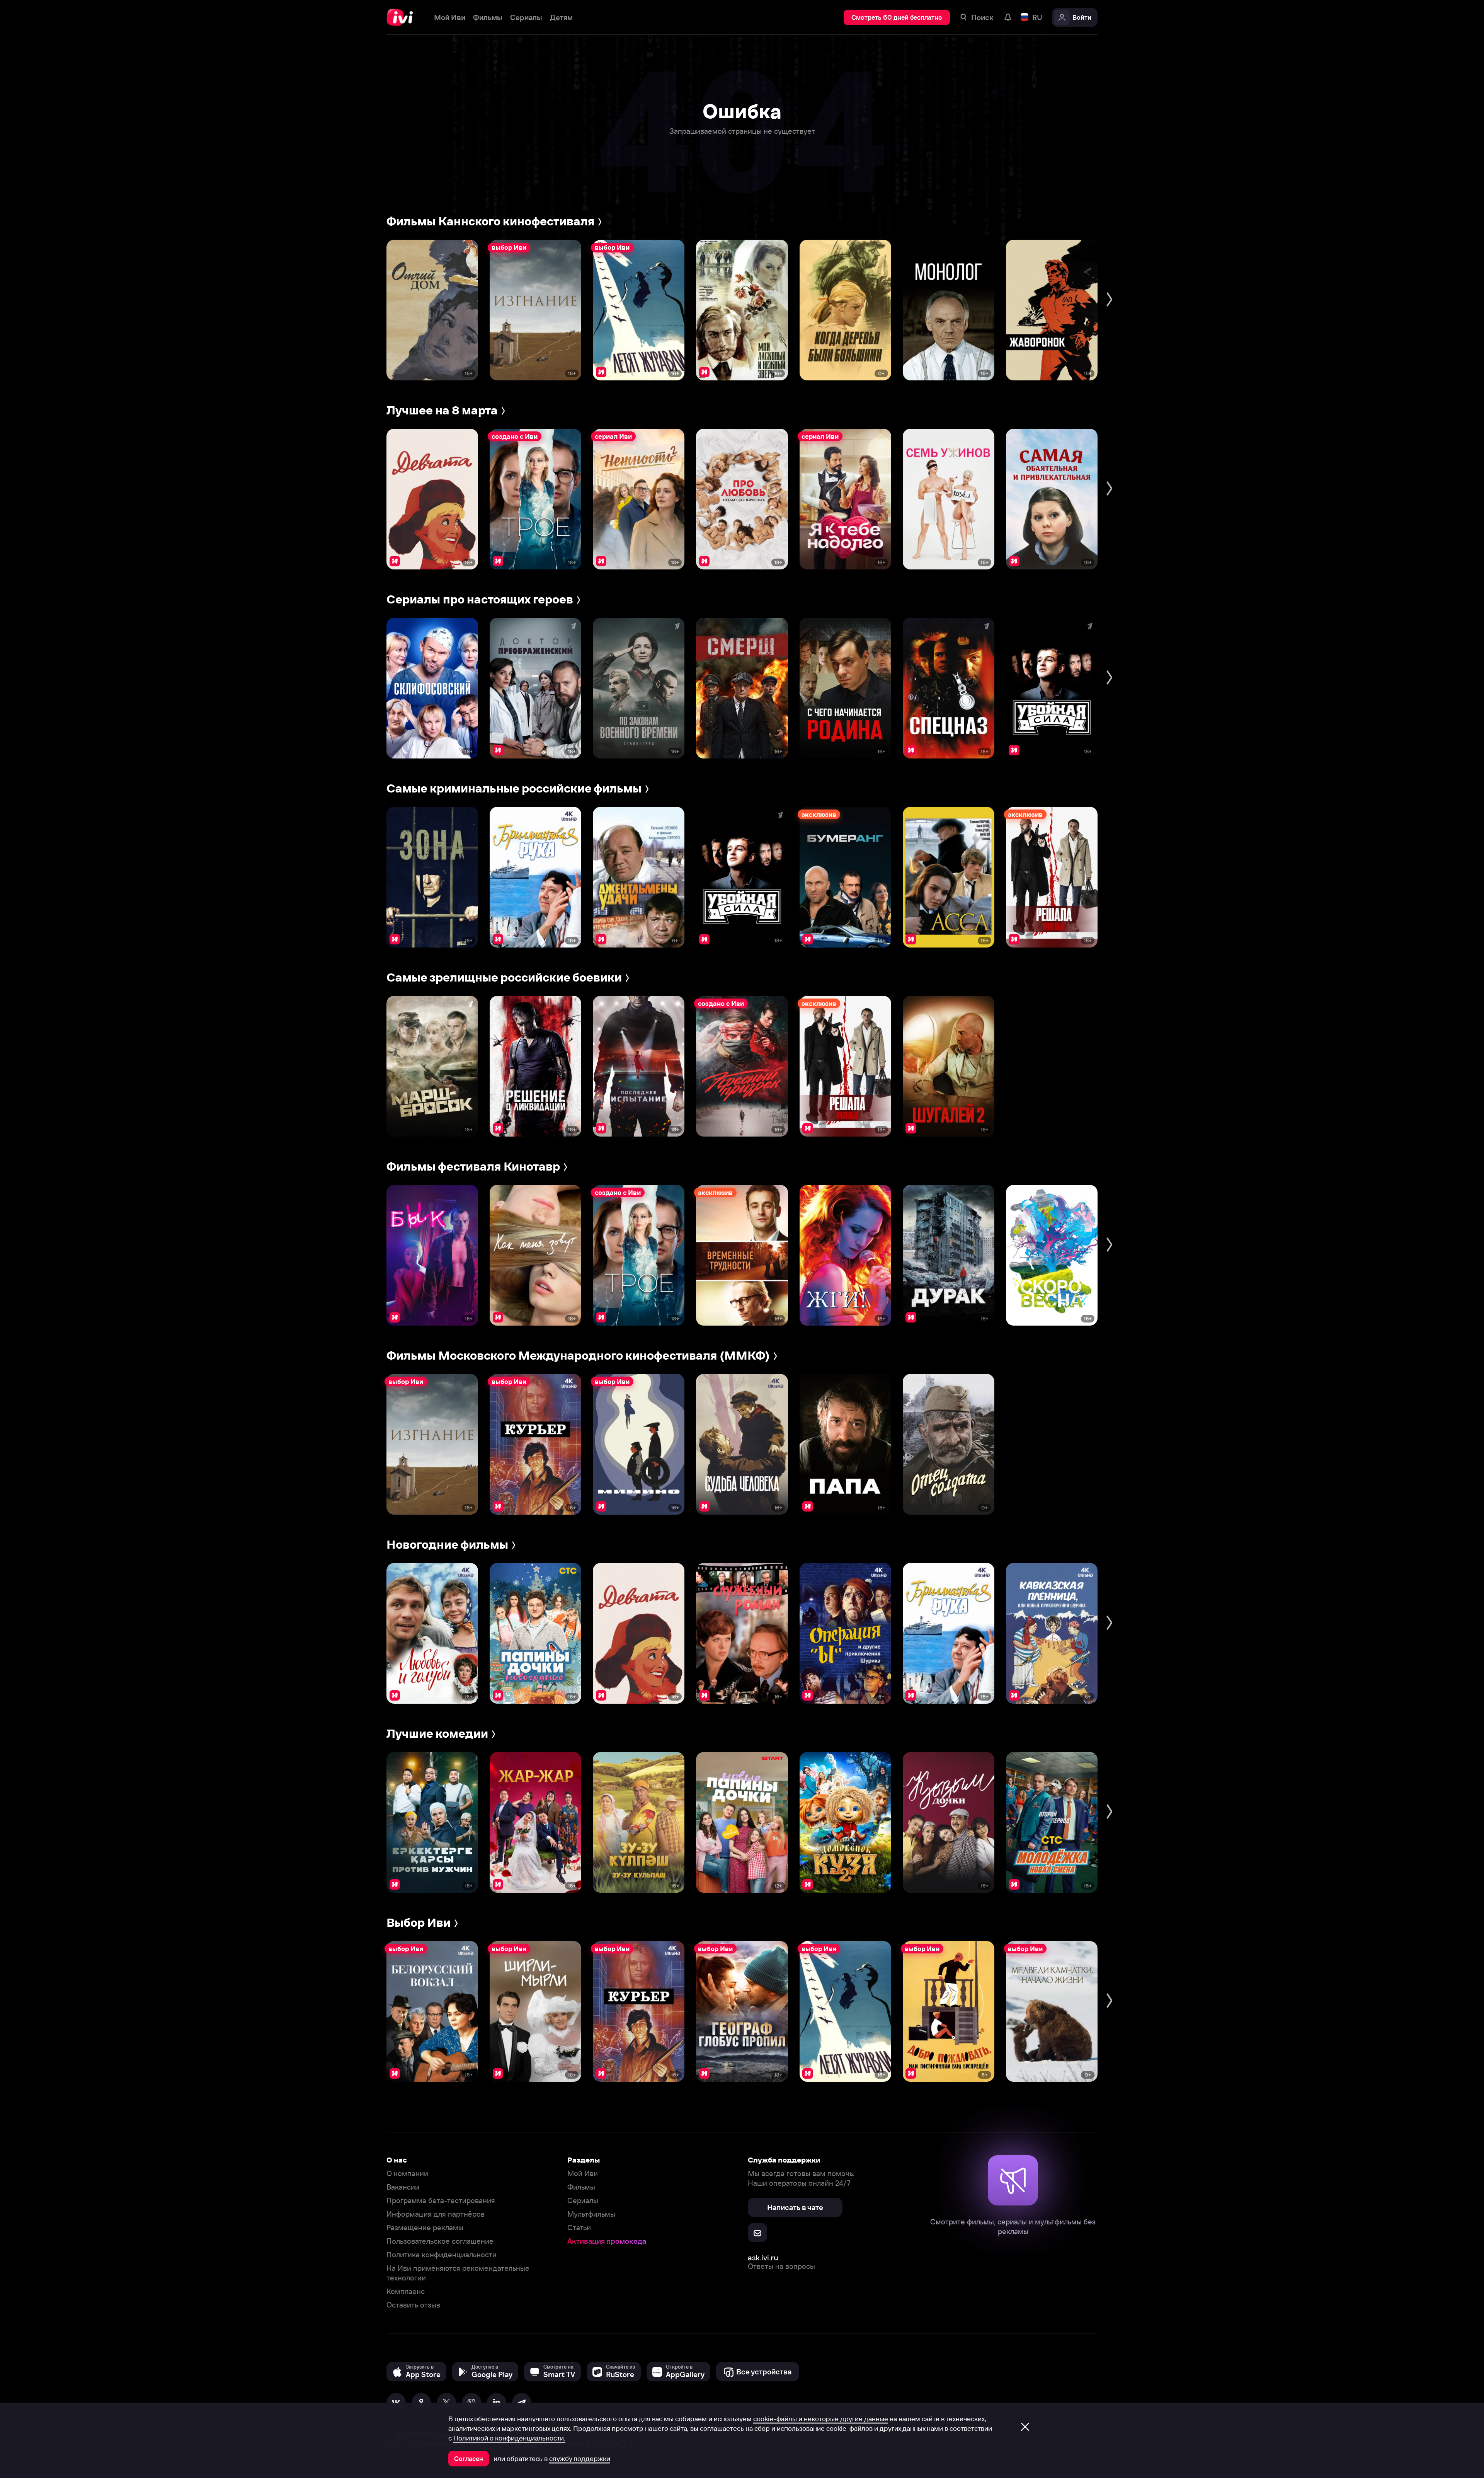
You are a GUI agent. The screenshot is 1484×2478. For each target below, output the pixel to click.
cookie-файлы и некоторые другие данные (821, 2419)
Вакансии (403, 2187)
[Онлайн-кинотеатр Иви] (402, 17)
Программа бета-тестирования (441, 2201)
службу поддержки (580, 2459)
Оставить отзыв (413, 2305)
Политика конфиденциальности (442, 2255)
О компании (407, 2174)
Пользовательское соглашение (440, 2241)
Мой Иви (583, 2174)
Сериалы (583, 2201)
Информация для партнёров (436, 2214)
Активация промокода (607, 2241)
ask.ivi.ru (763, 2257)
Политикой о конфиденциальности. (509, 2438)
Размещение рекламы (425, 2228)
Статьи (579, 2228)
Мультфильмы (591, 2214)
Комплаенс (406, 2291)
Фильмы (581, 2187)
